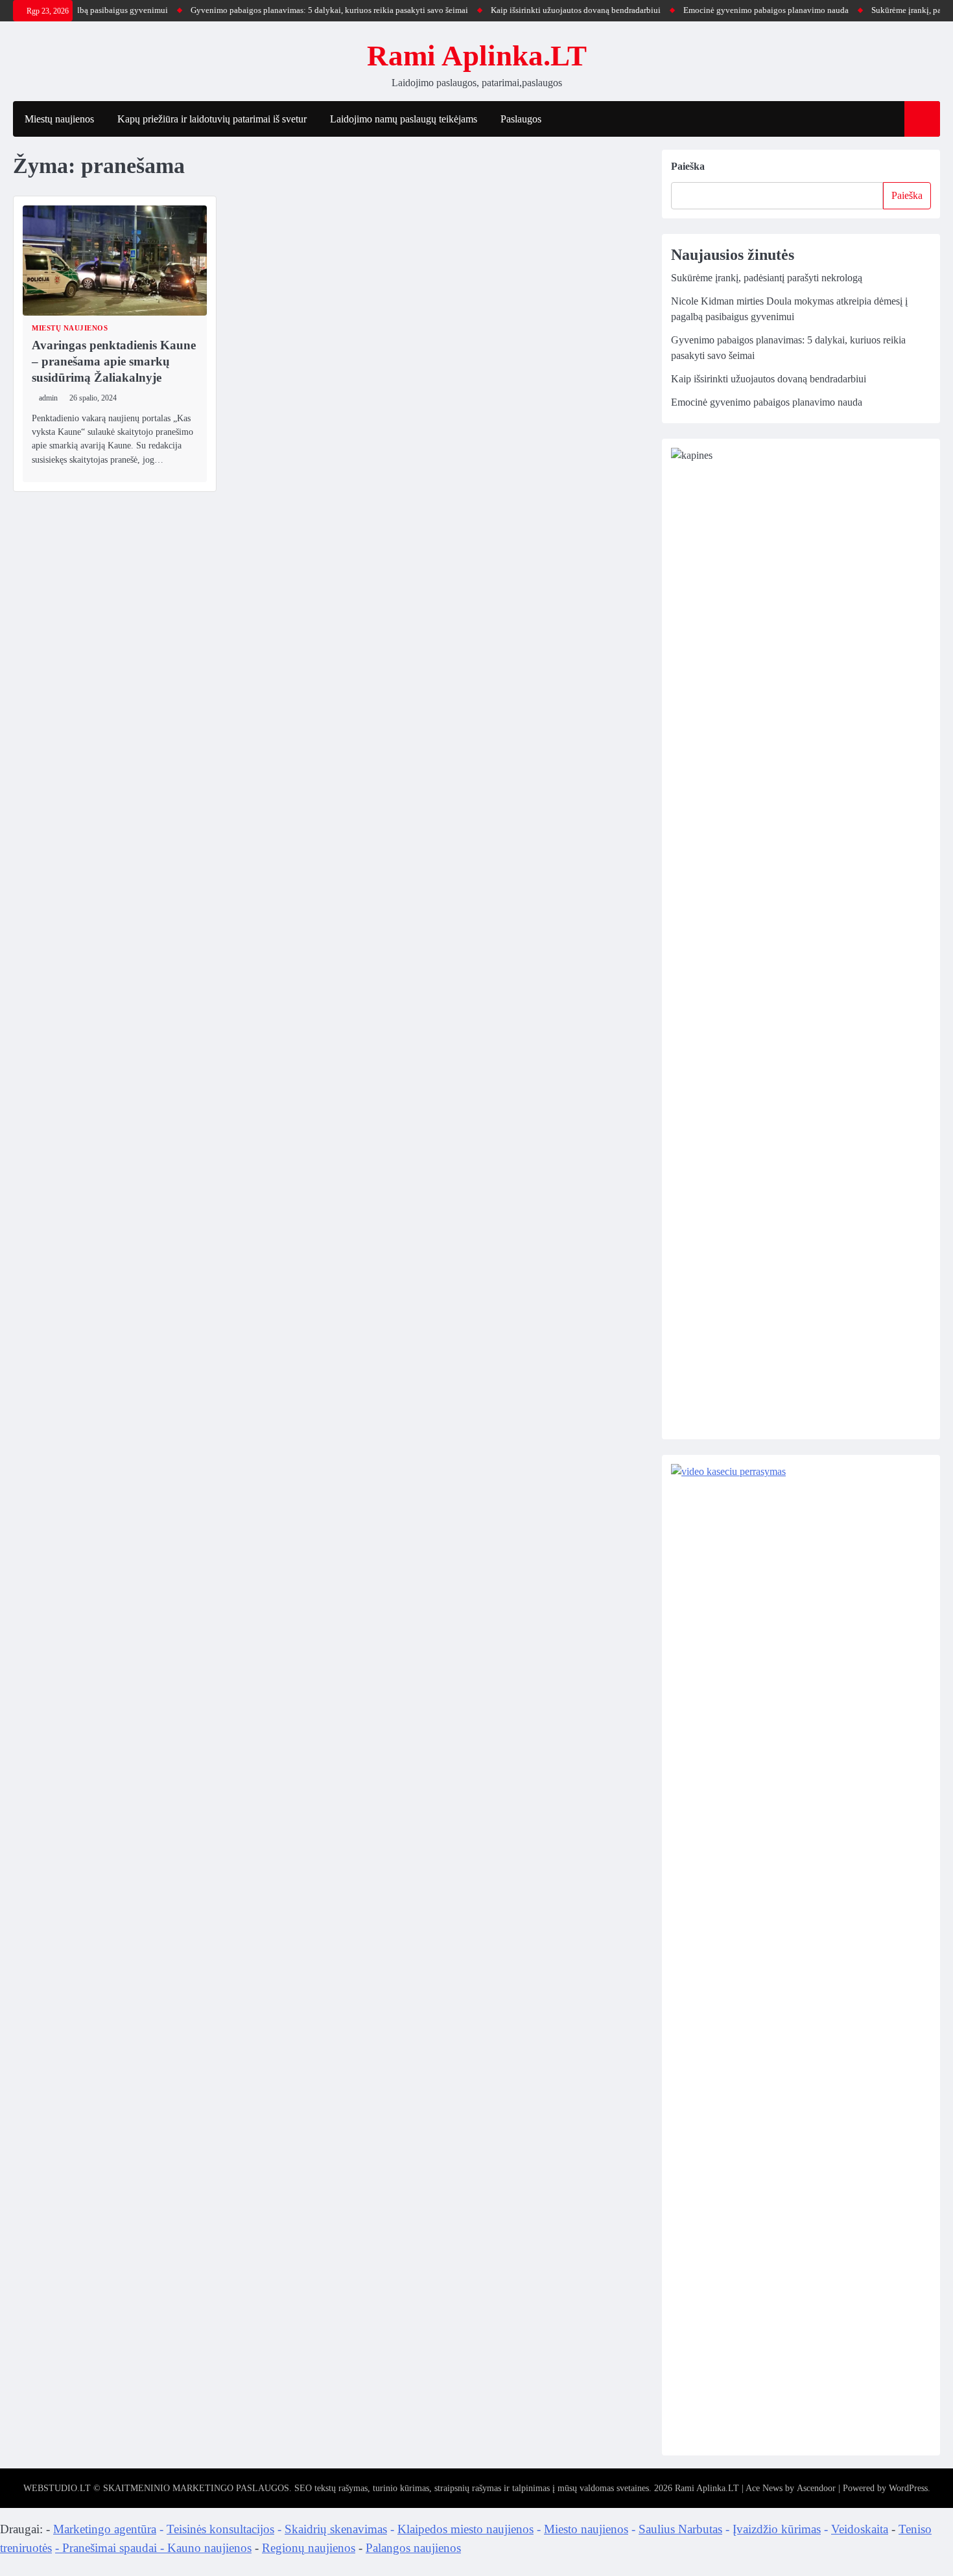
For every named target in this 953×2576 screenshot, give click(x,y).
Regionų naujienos (309, 2548)
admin (48, 398)
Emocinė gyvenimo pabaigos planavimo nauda (734, 10)
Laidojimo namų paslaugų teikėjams (404, 119)
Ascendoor (816, 2488)
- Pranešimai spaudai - (111, 2548)
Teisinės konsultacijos (220, 2529)
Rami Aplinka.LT (477, 56)
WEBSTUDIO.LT (57, 2488)
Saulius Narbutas (680, 2529)
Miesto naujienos (586, 2529)
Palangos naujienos (413, 2548)
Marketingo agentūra (105, 2529)
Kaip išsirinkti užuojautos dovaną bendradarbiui (544, 10)
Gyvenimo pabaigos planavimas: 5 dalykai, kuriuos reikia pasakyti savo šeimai (298, 10)
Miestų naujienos (59, 119)
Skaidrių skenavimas (336, 2529)
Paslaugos (521, 119)
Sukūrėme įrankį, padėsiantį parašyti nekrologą (767, 278)
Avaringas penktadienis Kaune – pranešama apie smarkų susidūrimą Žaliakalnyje (114, 361)
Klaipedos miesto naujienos (465, 2529)
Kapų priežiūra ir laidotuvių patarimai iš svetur (212, 119)
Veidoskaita (860, 2529)
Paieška (688, 166)
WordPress (908, 2488)
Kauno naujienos (209, 2548)
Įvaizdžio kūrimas (777, 2529)
